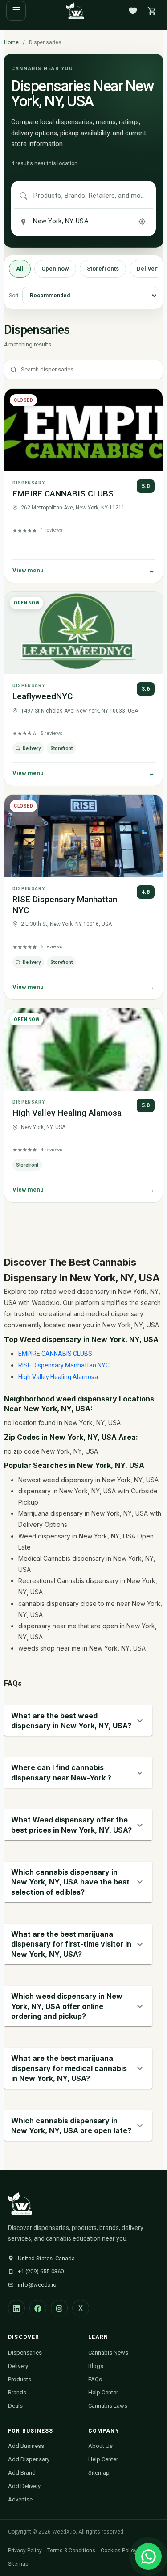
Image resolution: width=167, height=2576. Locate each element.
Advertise (20, 2499)
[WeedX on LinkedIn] (16, 2308)
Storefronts (103, 269)
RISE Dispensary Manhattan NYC (64, 1365)
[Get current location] (142, 221)
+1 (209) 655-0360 (41, 2271)
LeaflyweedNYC (43, 696)
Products (20, 2379)
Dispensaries (25, 2353)
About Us (100, 2446)
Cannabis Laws (108, 2406)
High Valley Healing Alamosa (67, 1113)
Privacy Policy (25, 2551)
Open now (55, 269)
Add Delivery (24, 2486)
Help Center (103, 2392)
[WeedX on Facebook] (38, 2308)
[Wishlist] (133, 11)
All (20, 269)
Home (11, 42)
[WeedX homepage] (75, 11)
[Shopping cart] (152, 11)
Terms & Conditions (71, 2551)
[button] (78, 1721)
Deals (15, 2406)
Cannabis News (108, 2353)
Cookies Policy (119, 2551)
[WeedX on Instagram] (59, 2308)
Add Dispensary (29, 2459)
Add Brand (22, 2473)
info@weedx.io (37, 2285)
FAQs (95, 2379)
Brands (17, 2392)
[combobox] (90, 196)
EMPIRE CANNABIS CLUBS (63, 494)
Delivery (18, 2366)
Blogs (96, 2366)
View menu (83, 570)
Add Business (26, 2446)
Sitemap (99, 2473)
